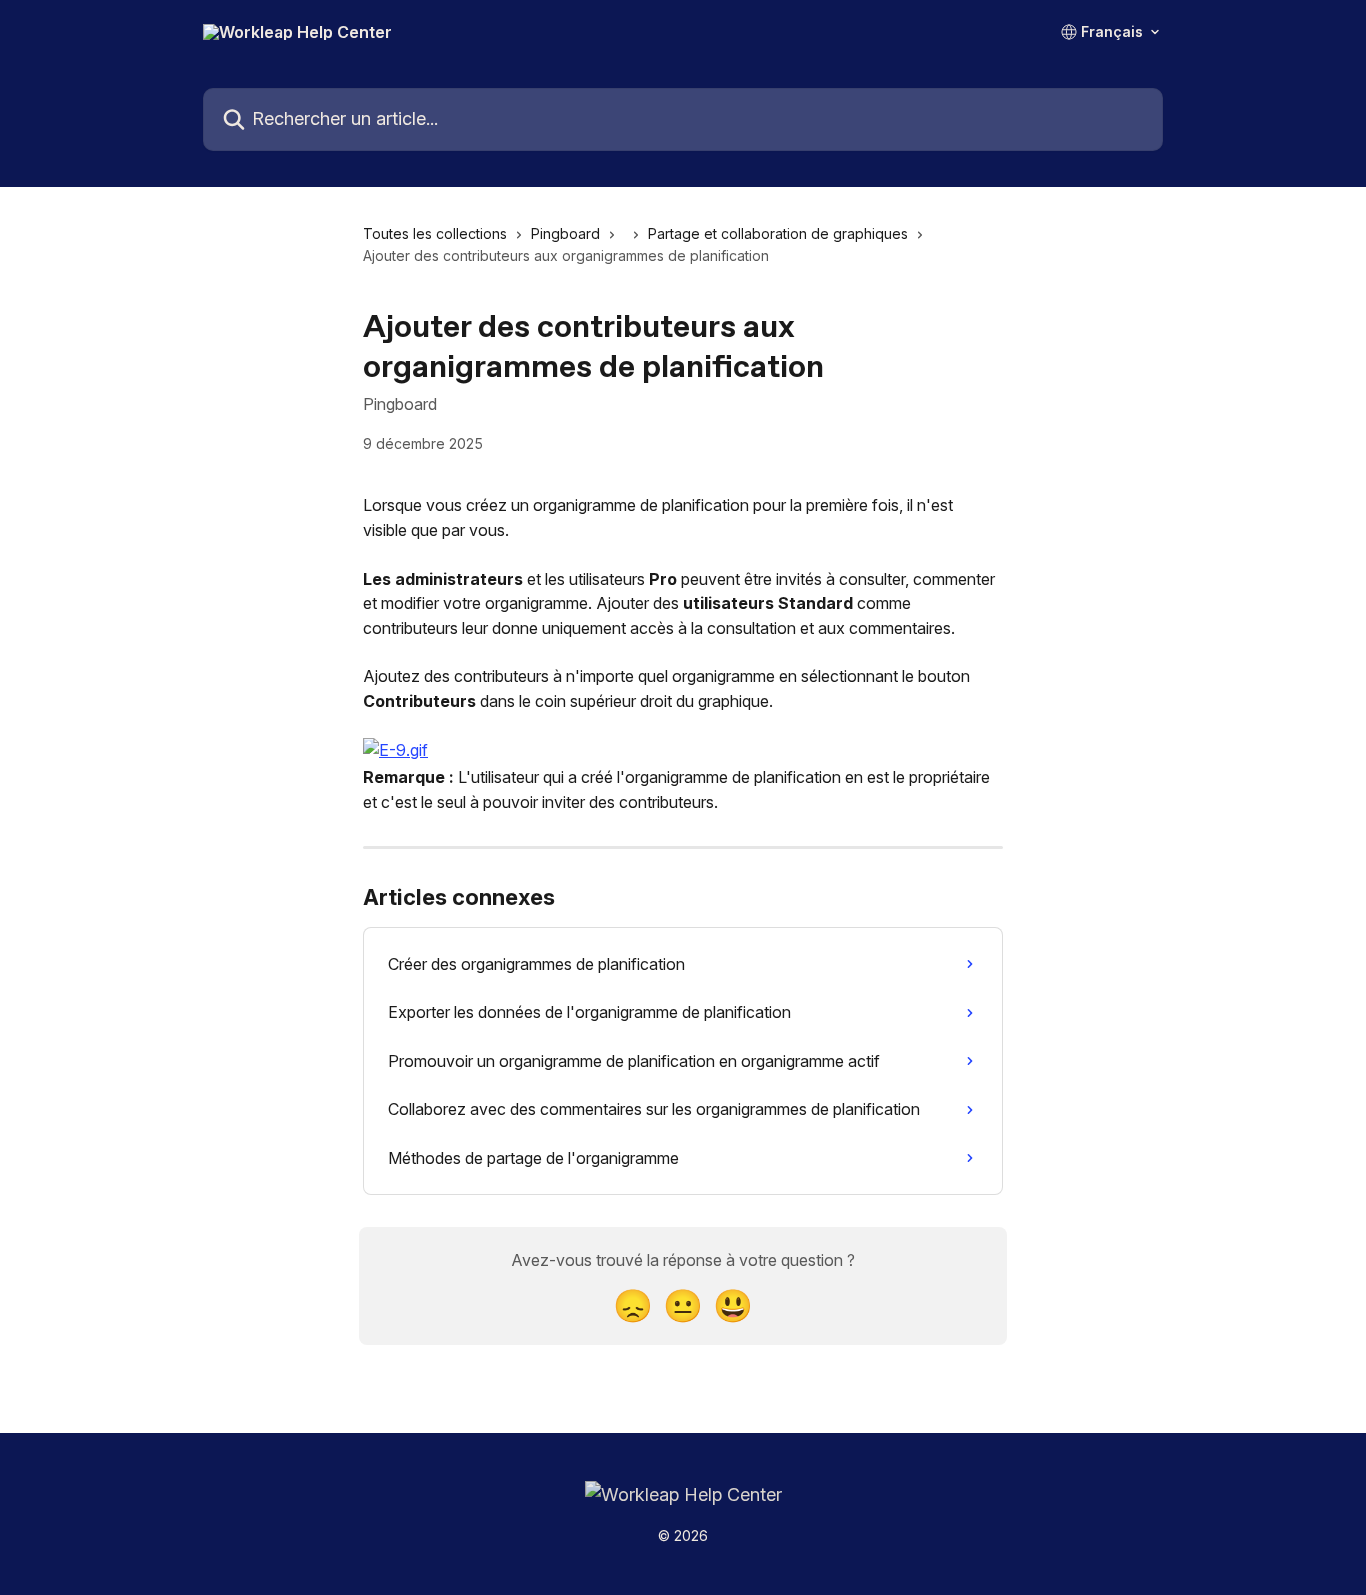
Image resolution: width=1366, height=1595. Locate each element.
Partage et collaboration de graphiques (778, 233)
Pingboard (565, 233)
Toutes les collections (435, 233)
